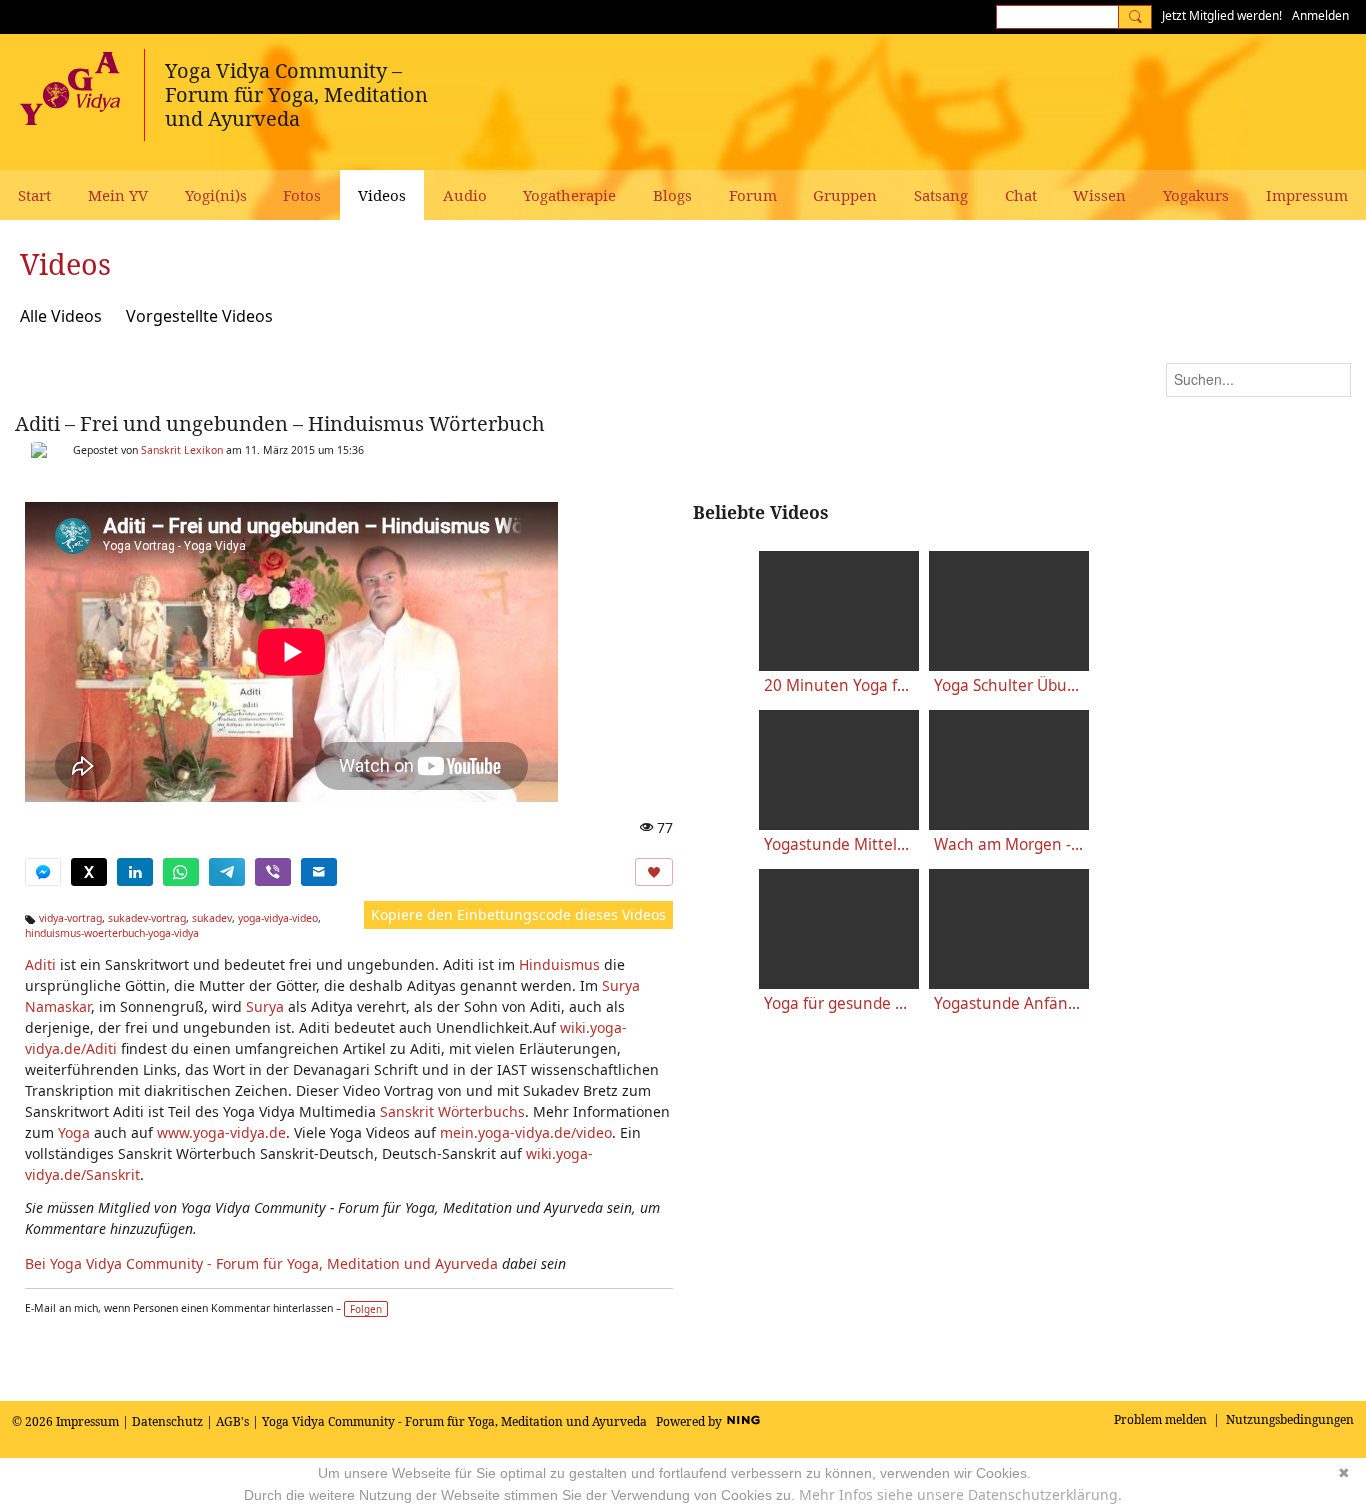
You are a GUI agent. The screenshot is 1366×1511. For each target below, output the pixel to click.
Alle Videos (61, 316)
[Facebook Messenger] (43, 872)
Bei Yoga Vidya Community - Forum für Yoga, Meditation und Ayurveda (261, 1263)
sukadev (212, 918)
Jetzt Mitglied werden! (1222, 15)
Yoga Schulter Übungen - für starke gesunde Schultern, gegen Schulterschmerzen (1009, 685)
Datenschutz (167, 1421)
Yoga (74, 1132)
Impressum (87, 1421)
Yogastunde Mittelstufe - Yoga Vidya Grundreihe (839, 844)
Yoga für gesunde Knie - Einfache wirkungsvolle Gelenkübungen (839, 1003)
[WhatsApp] (181, 872)
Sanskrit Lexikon (182, 450)
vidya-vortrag (70, 918)
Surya (265, 1006)
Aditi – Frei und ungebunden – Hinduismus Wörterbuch (280, 423)
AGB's (232, 1421)
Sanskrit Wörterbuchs (452, 1111)
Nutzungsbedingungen (1290, 1419)
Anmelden (1320, 15)
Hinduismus (559, 964)
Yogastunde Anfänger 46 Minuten (1009, 1003)
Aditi (40, 964)
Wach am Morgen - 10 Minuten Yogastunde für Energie (1009, 844)
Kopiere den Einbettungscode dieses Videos (518, 914)
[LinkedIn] (135, 872)
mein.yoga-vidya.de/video (526, 1132)
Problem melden (1160, 1419)
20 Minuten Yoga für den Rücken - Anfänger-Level (839, 685)
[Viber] (273, 872)
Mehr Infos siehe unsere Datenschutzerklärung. (960, 1494)
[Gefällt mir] (654, 872)
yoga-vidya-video (278, 918)
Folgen (366, 1309)
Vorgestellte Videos (199, 316)
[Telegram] (227, 872)
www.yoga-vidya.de (221, 1132)
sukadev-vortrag (147, 918)
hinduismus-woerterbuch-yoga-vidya (112, 933)
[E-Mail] (319, 872)
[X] (89, 872)
